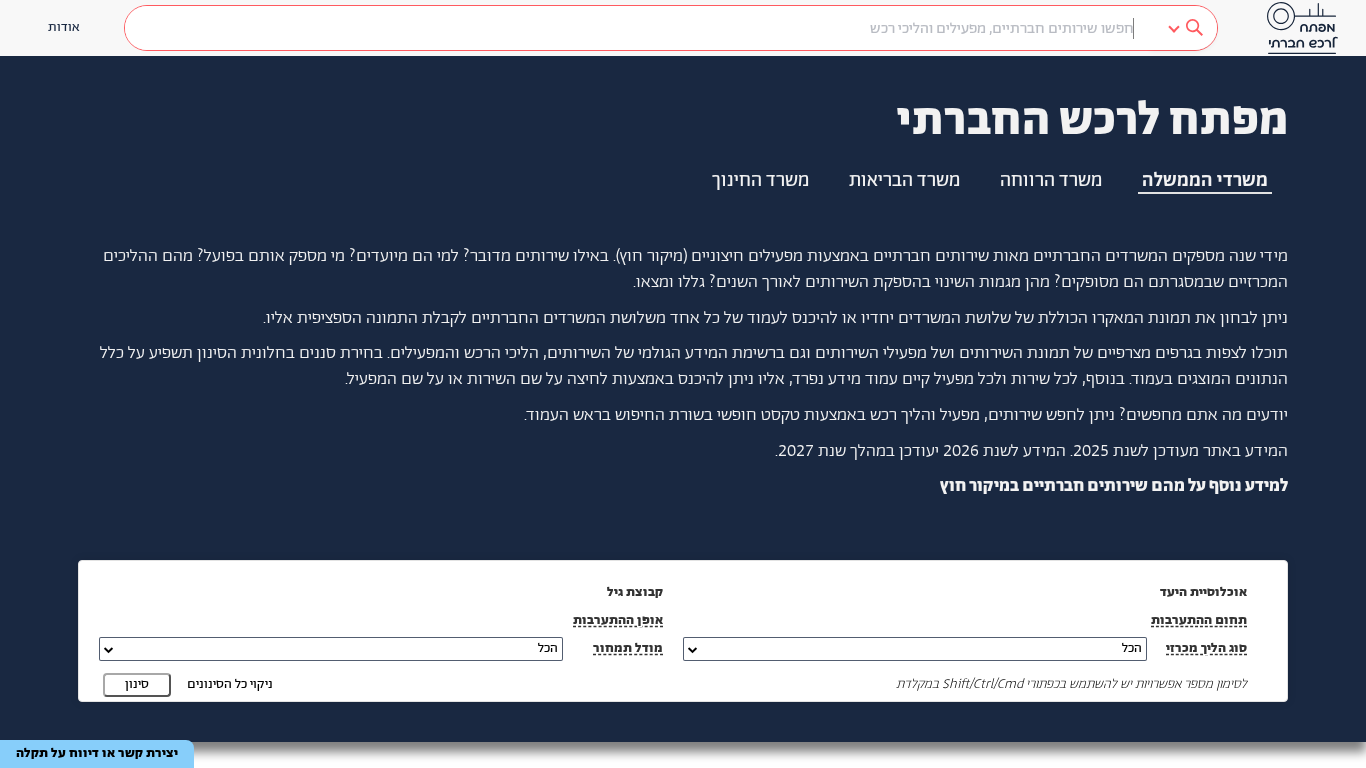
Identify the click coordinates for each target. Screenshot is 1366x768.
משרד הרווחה (1051, 181)
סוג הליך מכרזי (1206, 648)
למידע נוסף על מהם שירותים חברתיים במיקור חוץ (1114, 486)
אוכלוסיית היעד (1203, 592)
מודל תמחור (628, 648)
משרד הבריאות (904, 181)
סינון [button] (137, 684)
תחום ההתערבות (1199, 620)
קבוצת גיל (635, 592)
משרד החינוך (760, 181)
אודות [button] (64, 27)
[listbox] (1183, 28)
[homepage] (1302, 28)
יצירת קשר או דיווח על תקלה (97, 753)
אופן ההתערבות (618, 620)
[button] (915, 649)
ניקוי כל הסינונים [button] (230, 684)
